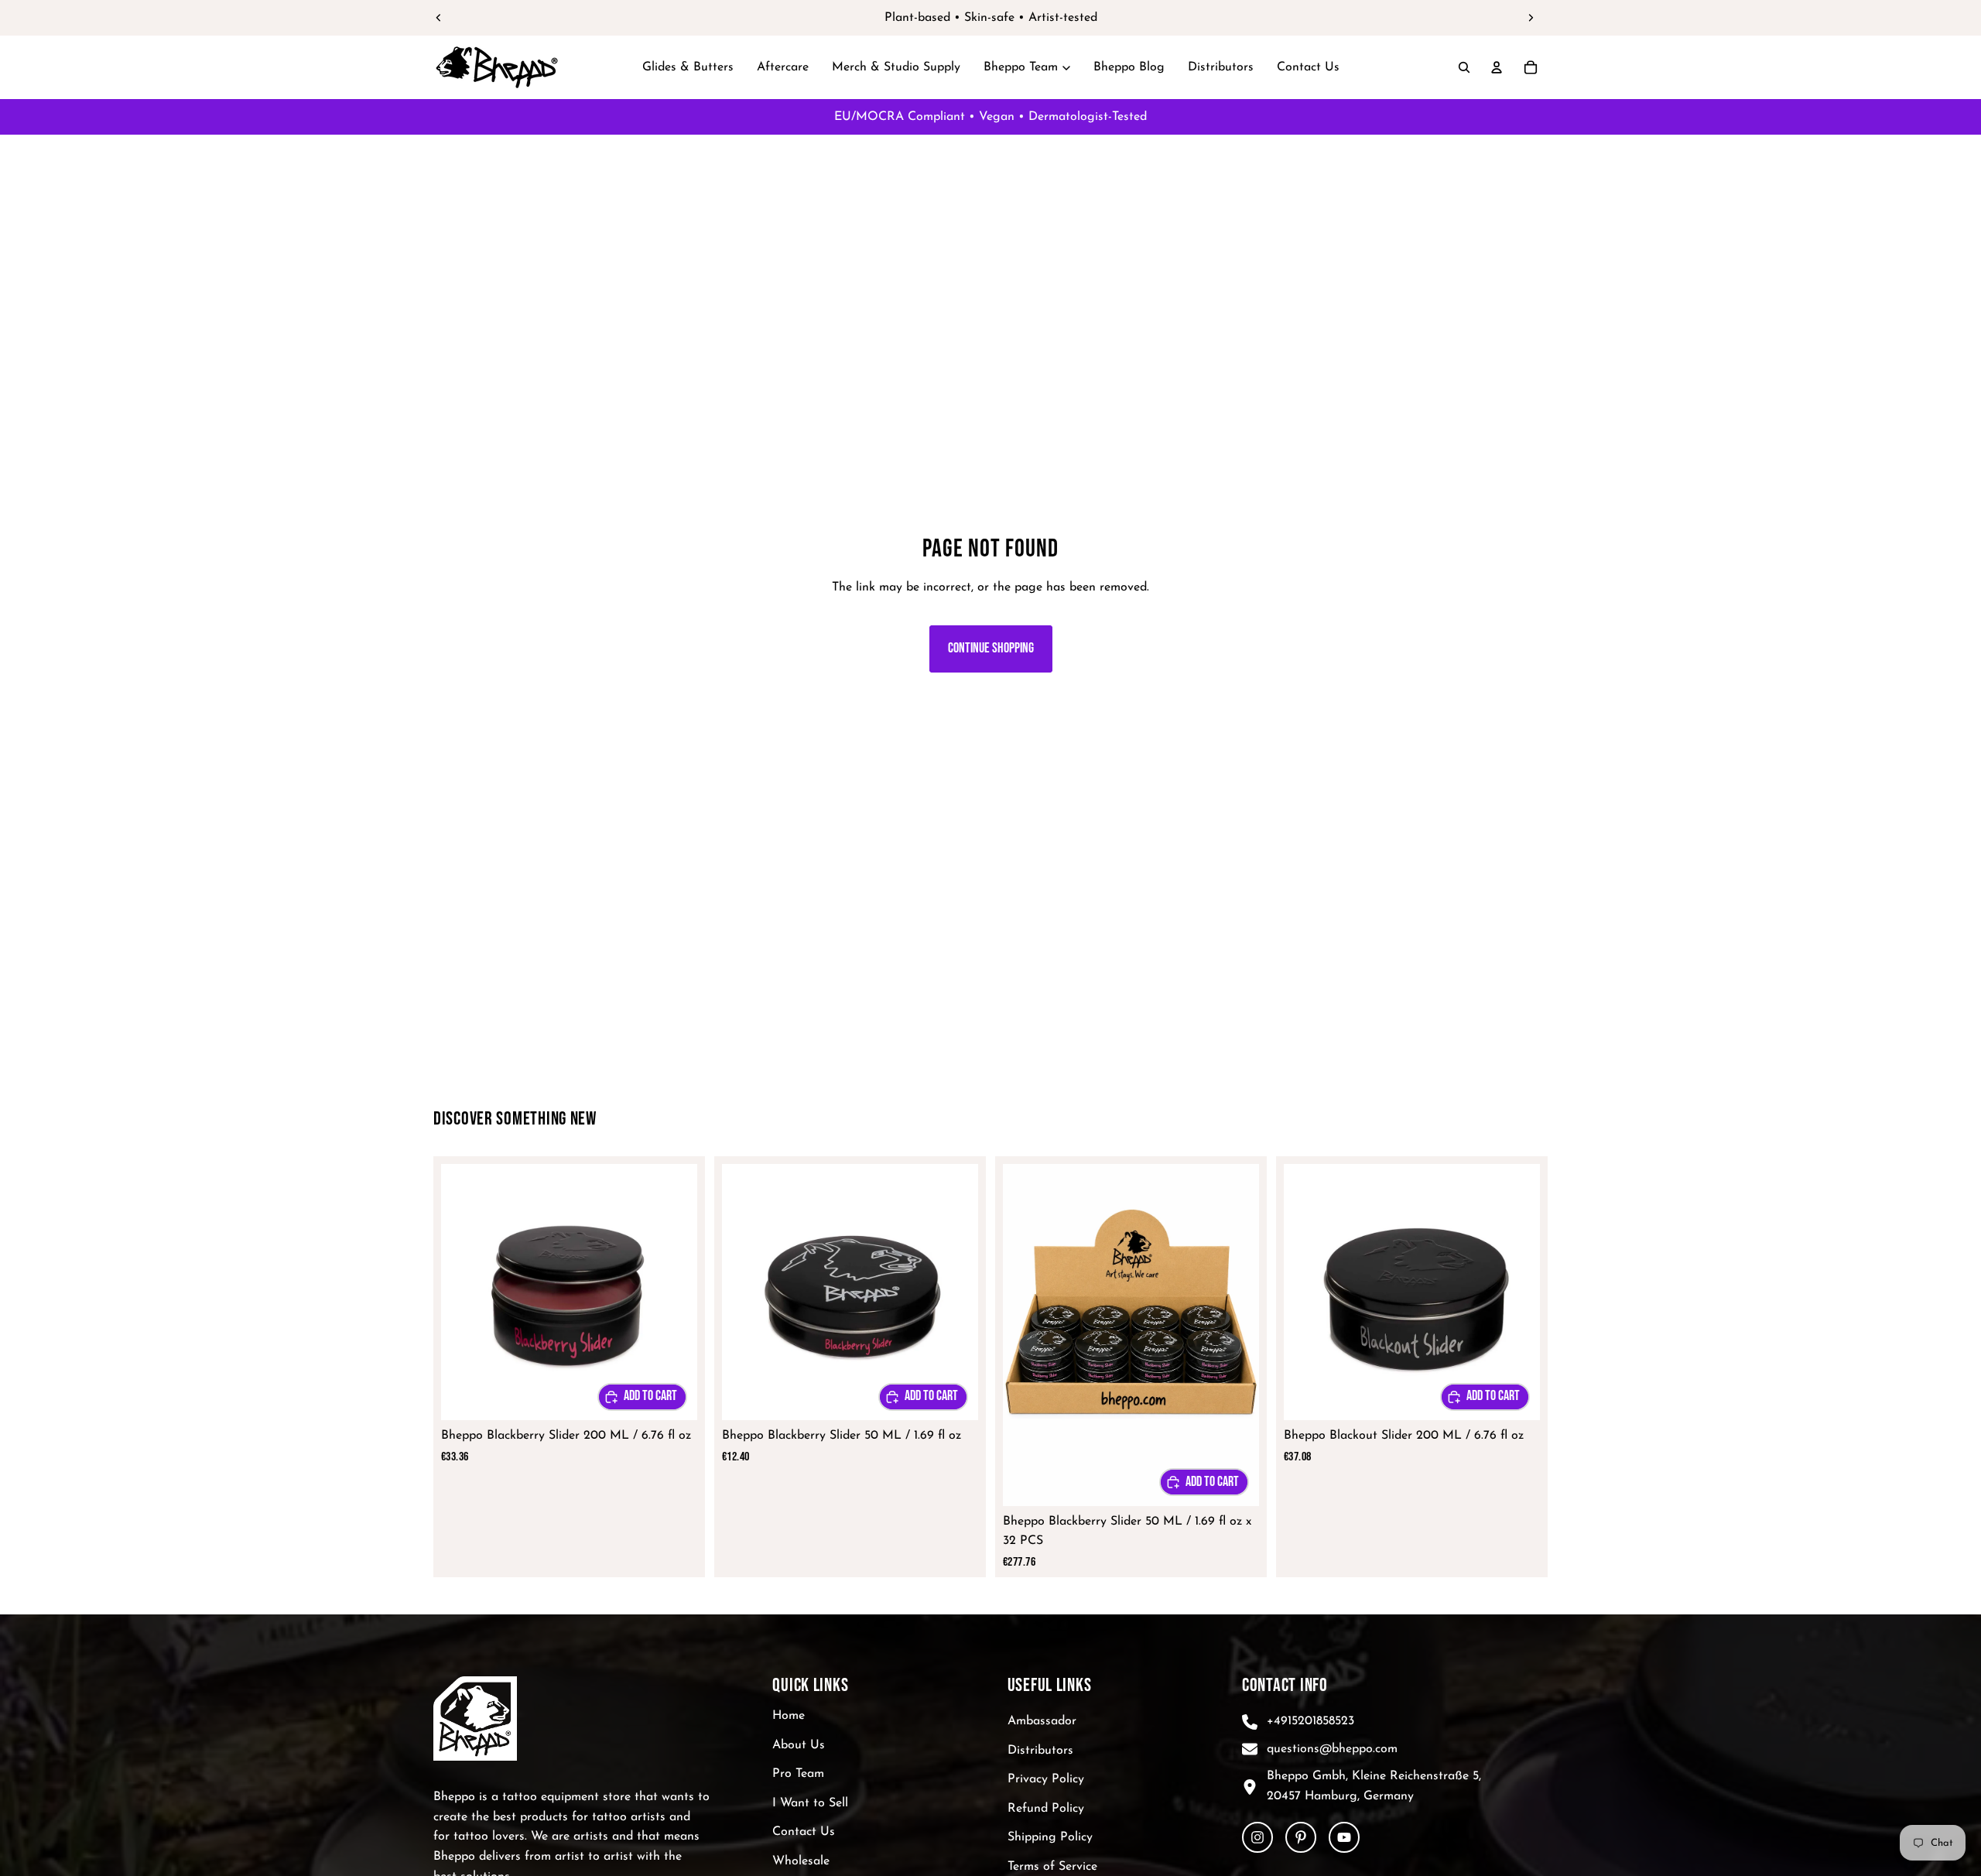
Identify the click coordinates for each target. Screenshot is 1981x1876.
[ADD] (1204, 1482)
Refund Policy (1046, 1809)
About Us (799, 1745)
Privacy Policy (1046, 1779)
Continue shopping (991, 648)
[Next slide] (1531, 18)
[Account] (1497, 67)
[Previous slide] (439, 18)
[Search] (1464, 67)
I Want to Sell (810, 1803)
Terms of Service (1052, 1867)
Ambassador (1042, 1721)
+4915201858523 (1310, 1721)
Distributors (1040, 1751)
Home (789, 1716)
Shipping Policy (1050, 1837)
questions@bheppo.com (1332, 1749)
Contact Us (804, 1832)
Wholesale (801, 1861)
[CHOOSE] (642, 1397)
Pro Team (798, 1774)
